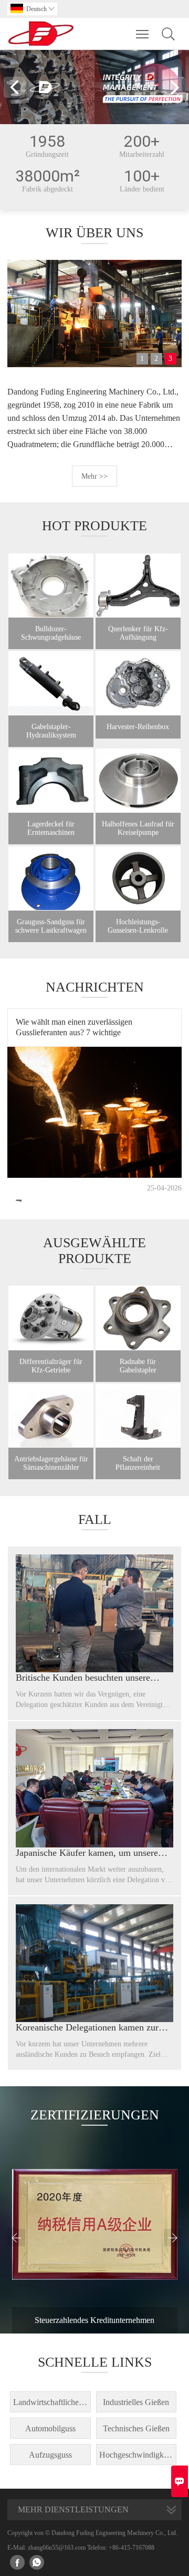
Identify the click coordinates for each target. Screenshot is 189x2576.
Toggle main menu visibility (143, 34)
